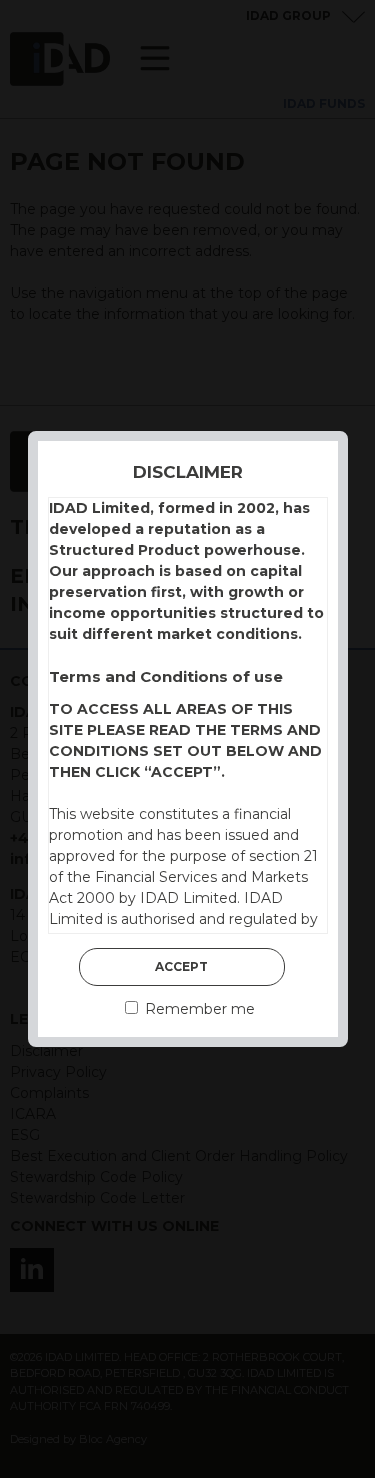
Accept (181, 966)
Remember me (198, 1009)
